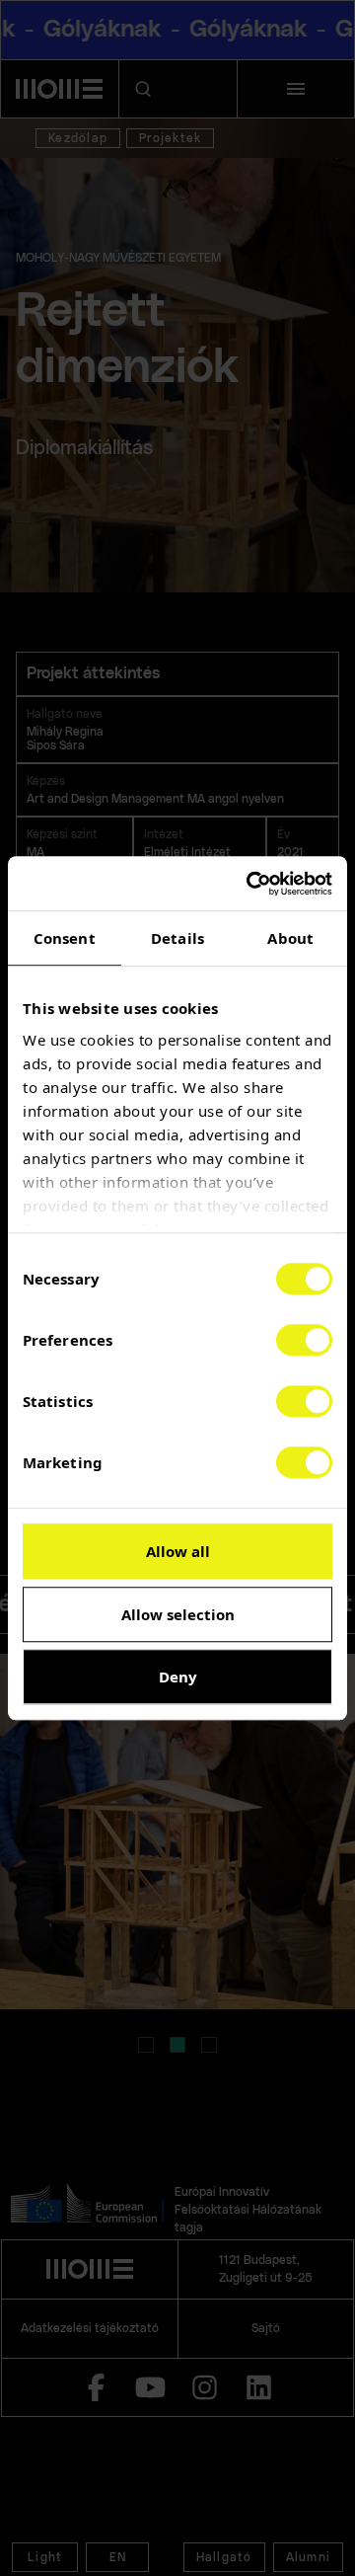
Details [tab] (177, 938)
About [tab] (290, 938)
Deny (178, 1677)
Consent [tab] (65, 938)
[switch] (304, 1340)
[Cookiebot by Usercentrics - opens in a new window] (250, 884)
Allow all (178, 1551)
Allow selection (178, 1614)
